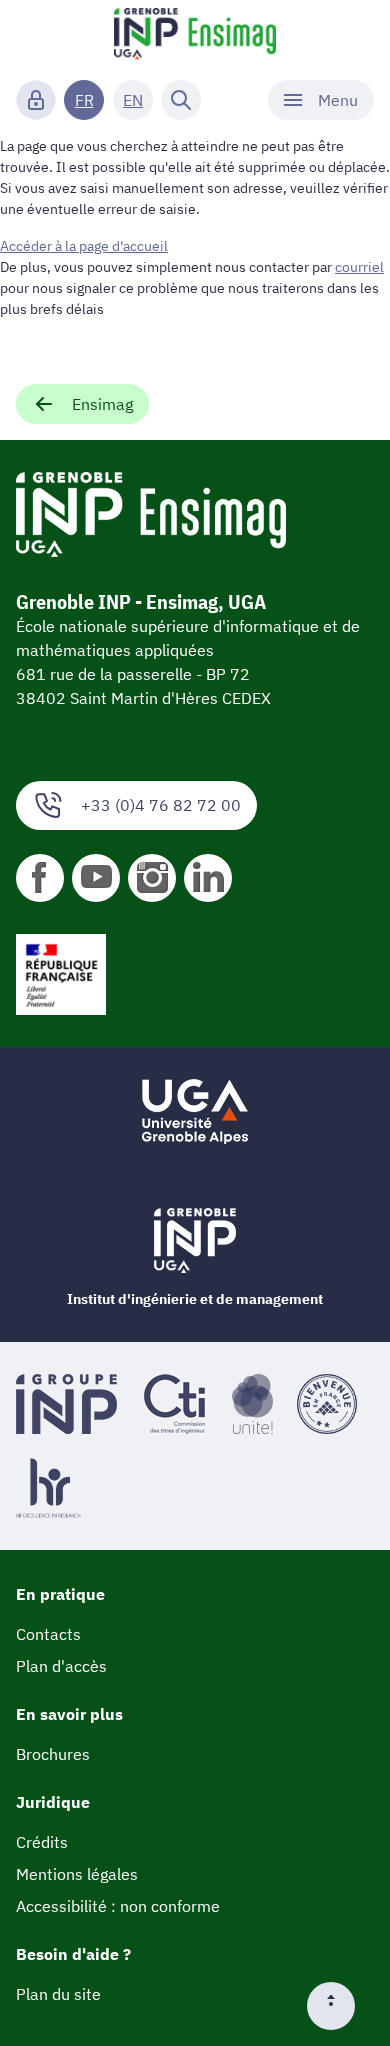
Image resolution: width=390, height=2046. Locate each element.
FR (84, 100)
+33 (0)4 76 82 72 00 (161, 805)
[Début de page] (339, 2006)
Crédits (42, 1842)
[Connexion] (36, 100)
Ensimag (102, 404)
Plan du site (58, 1994)
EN (133, 100)
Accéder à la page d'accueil (84, 246)
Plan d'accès (61, 1666)
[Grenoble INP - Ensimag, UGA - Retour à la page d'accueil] (195, 36)
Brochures (53, 1754)
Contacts (48, 1634)
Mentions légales (77, 1874)
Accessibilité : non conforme (118, 1906)
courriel (359, 267)
